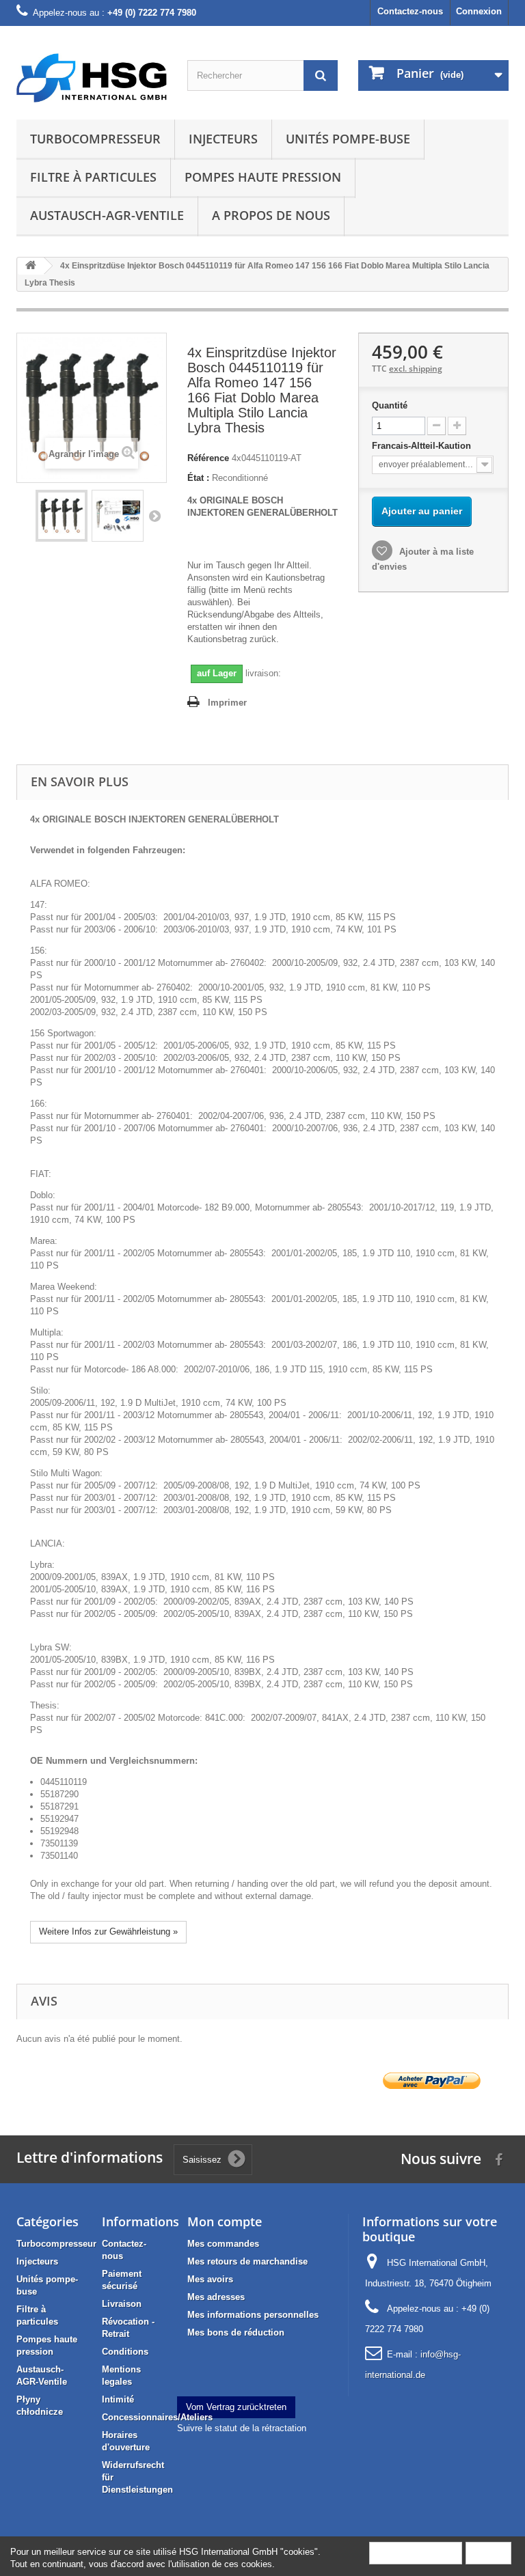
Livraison (122, 2304)
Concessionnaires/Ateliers (157, 2417)
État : (198, 478)
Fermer (488, 2552)
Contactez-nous (410, 11)
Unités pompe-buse (348, 139)
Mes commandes (223, 2244)
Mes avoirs (210, 2279)
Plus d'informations (416, 2552)
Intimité (118, 2399)
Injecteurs (223, 139)
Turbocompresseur (95, 139)
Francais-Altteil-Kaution (423, 446)
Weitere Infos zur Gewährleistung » (108, 1931)
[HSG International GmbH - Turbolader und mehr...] (92, 78)
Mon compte (225, 2221)
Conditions (125, 2352)
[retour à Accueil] (31, 266)
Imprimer (227, 703)
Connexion (479, 11)
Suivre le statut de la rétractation (242, 2428)
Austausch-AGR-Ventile (107, 215)
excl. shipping (416, 369)
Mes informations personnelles (253, 2315)
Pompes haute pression (263, 177)
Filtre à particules (93, 177)
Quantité (390, 405)
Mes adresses (216, 2297)
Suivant (154, 516)
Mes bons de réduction (236, 2332)
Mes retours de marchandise (247, 2261)
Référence (208, 458)
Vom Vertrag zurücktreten (236, 2407)
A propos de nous (271, 215)
